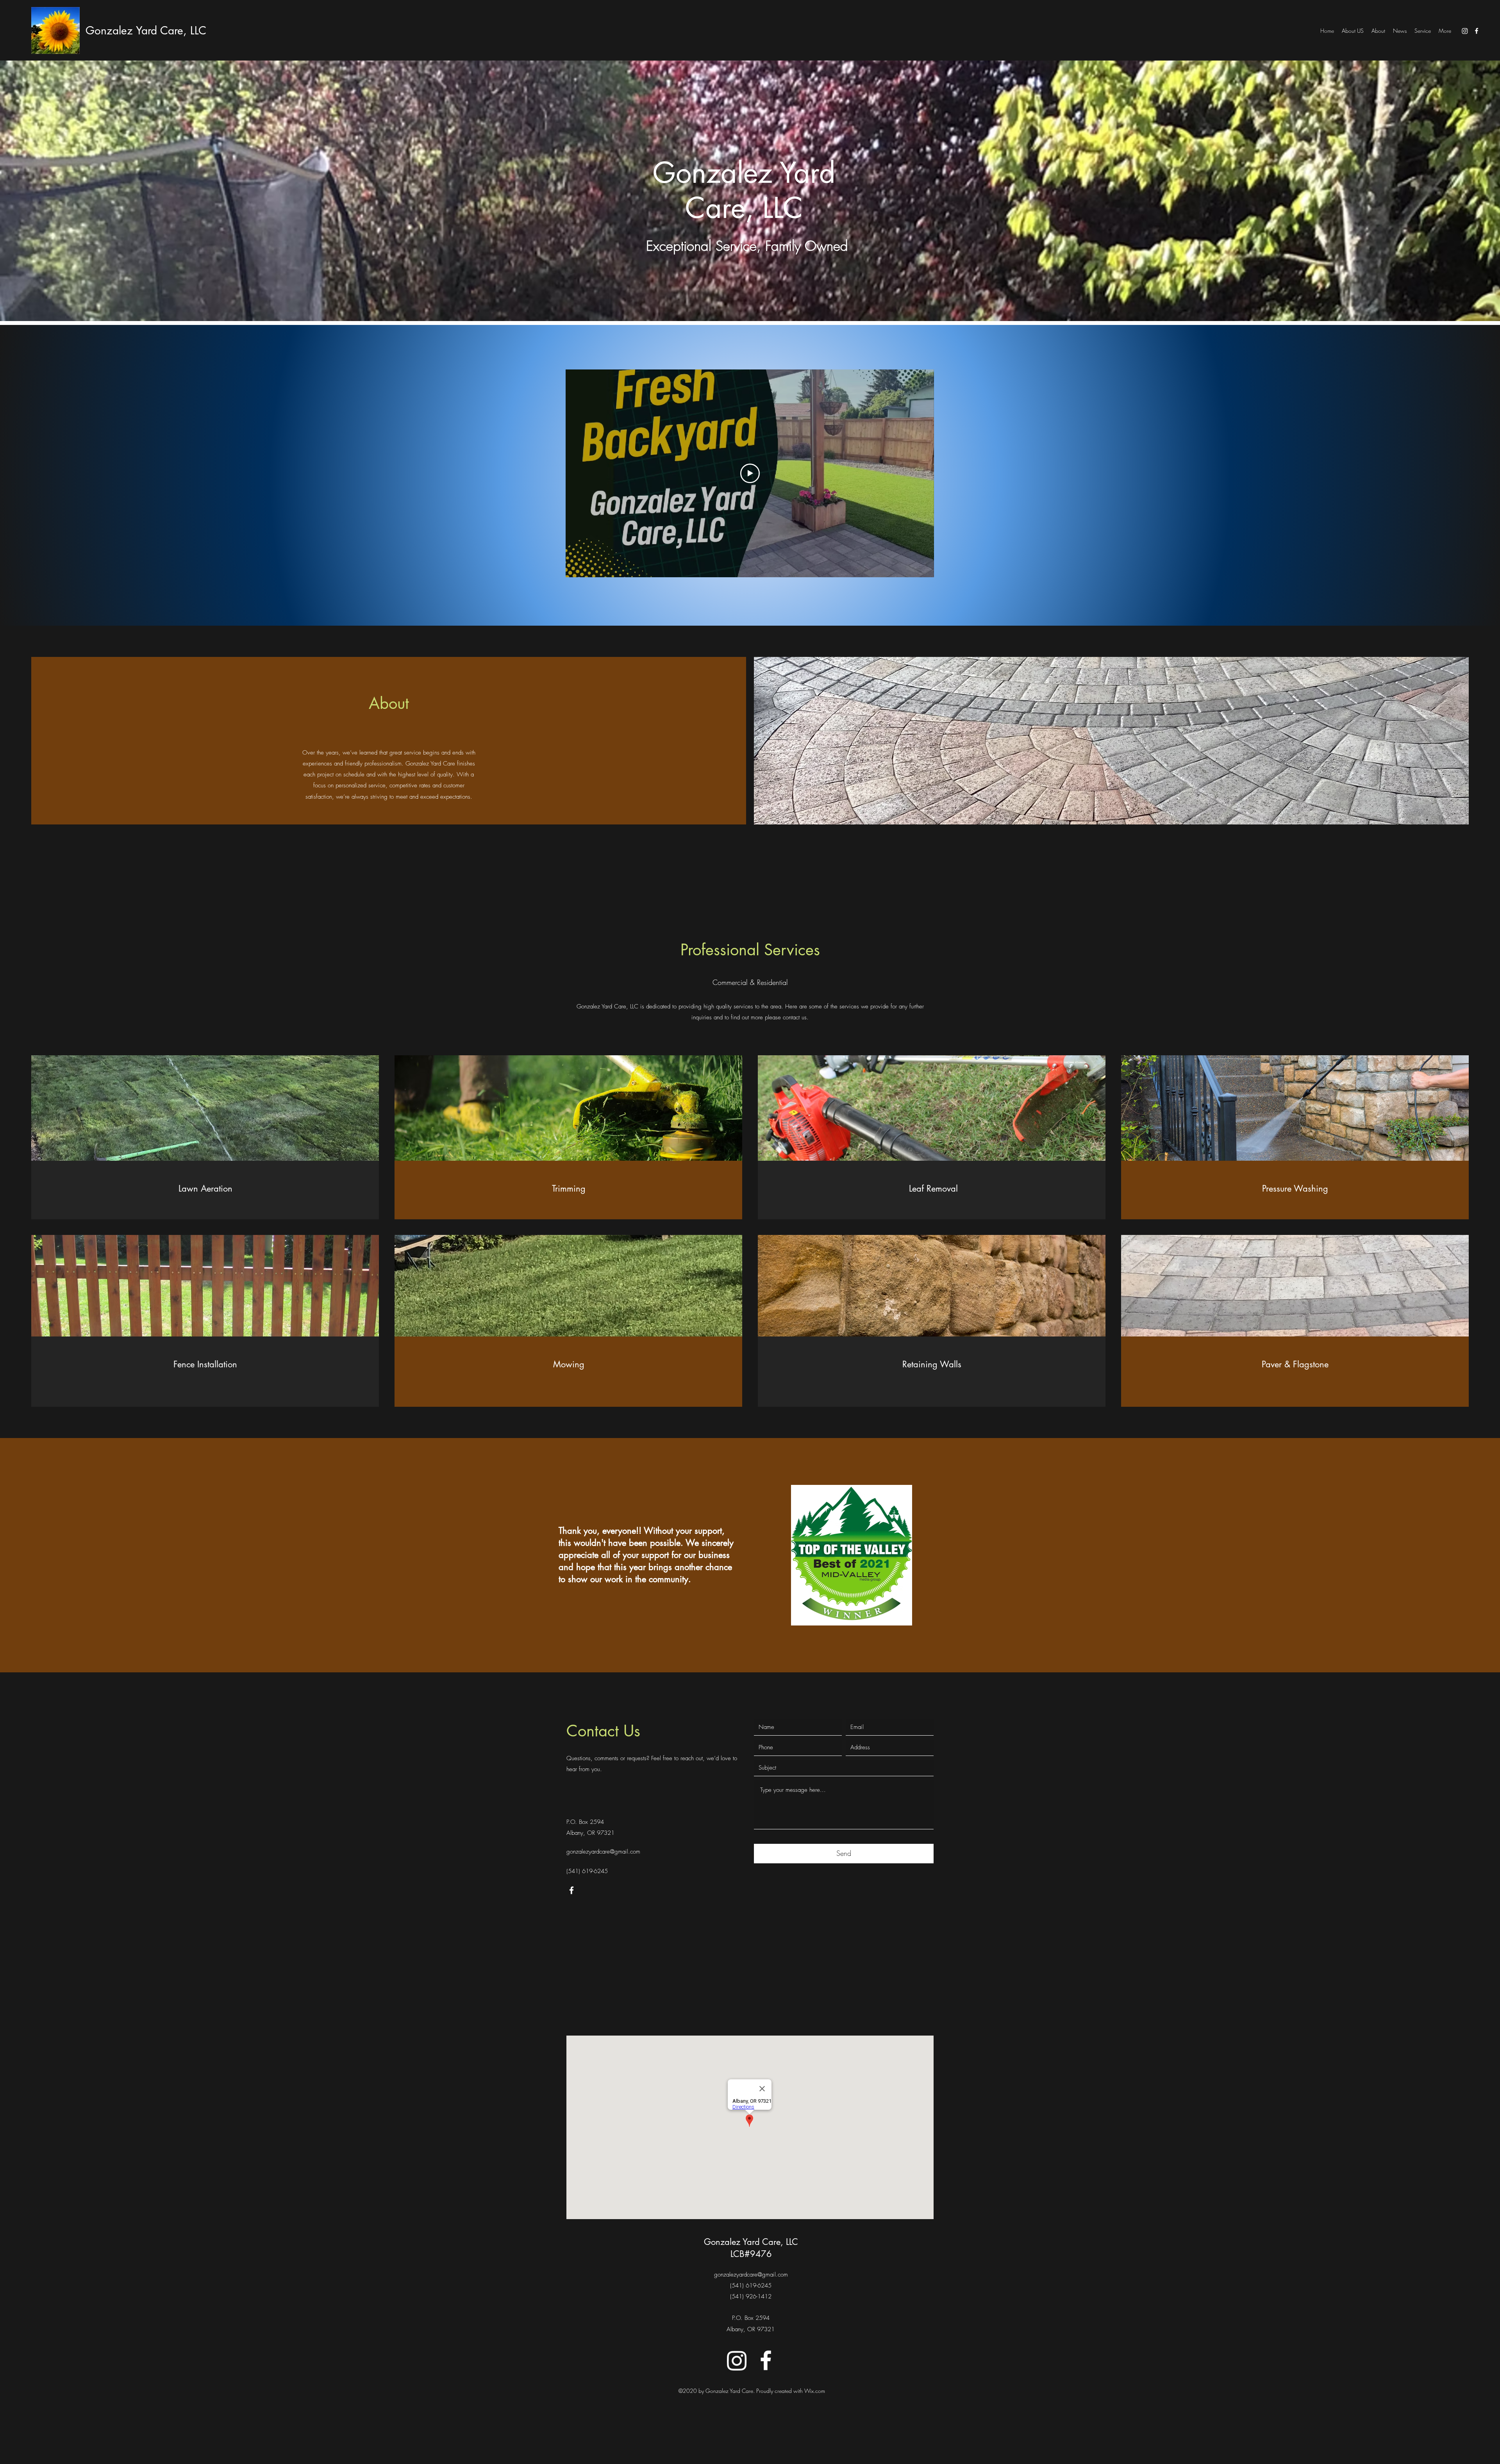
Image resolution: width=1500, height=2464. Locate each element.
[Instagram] (1465, 31)
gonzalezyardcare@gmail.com (603, 1852)
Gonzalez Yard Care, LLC (146, 30)
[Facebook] (1477, 31)
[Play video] (750, 473)
